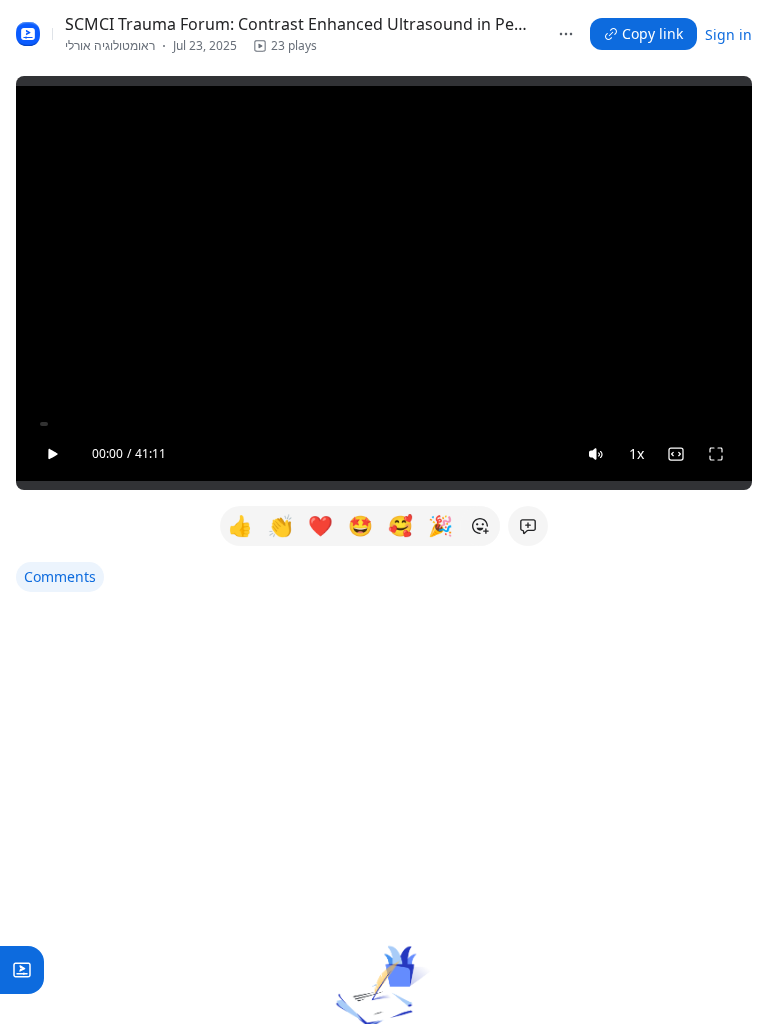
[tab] (60, 577)
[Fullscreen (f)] (716, 454)
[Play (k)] (52, 454)
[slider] (384, 424)
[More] (566, 34)
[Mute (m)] (596, 454)
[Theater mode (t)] (676, 454)
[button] (285, 46)
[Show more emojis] (480, 526)
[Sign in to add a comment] (528, 526)
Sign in (728, 34)
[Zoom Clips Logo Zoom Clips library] (28, 34)
